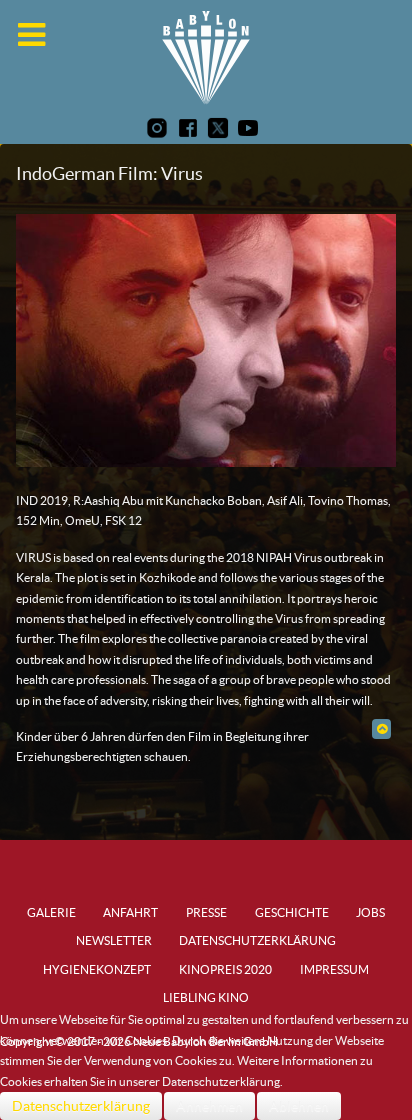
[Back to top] (381, 728)
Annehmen (209, 1106)
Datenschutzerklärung (81, 1106)
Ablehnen (299, 1106)
